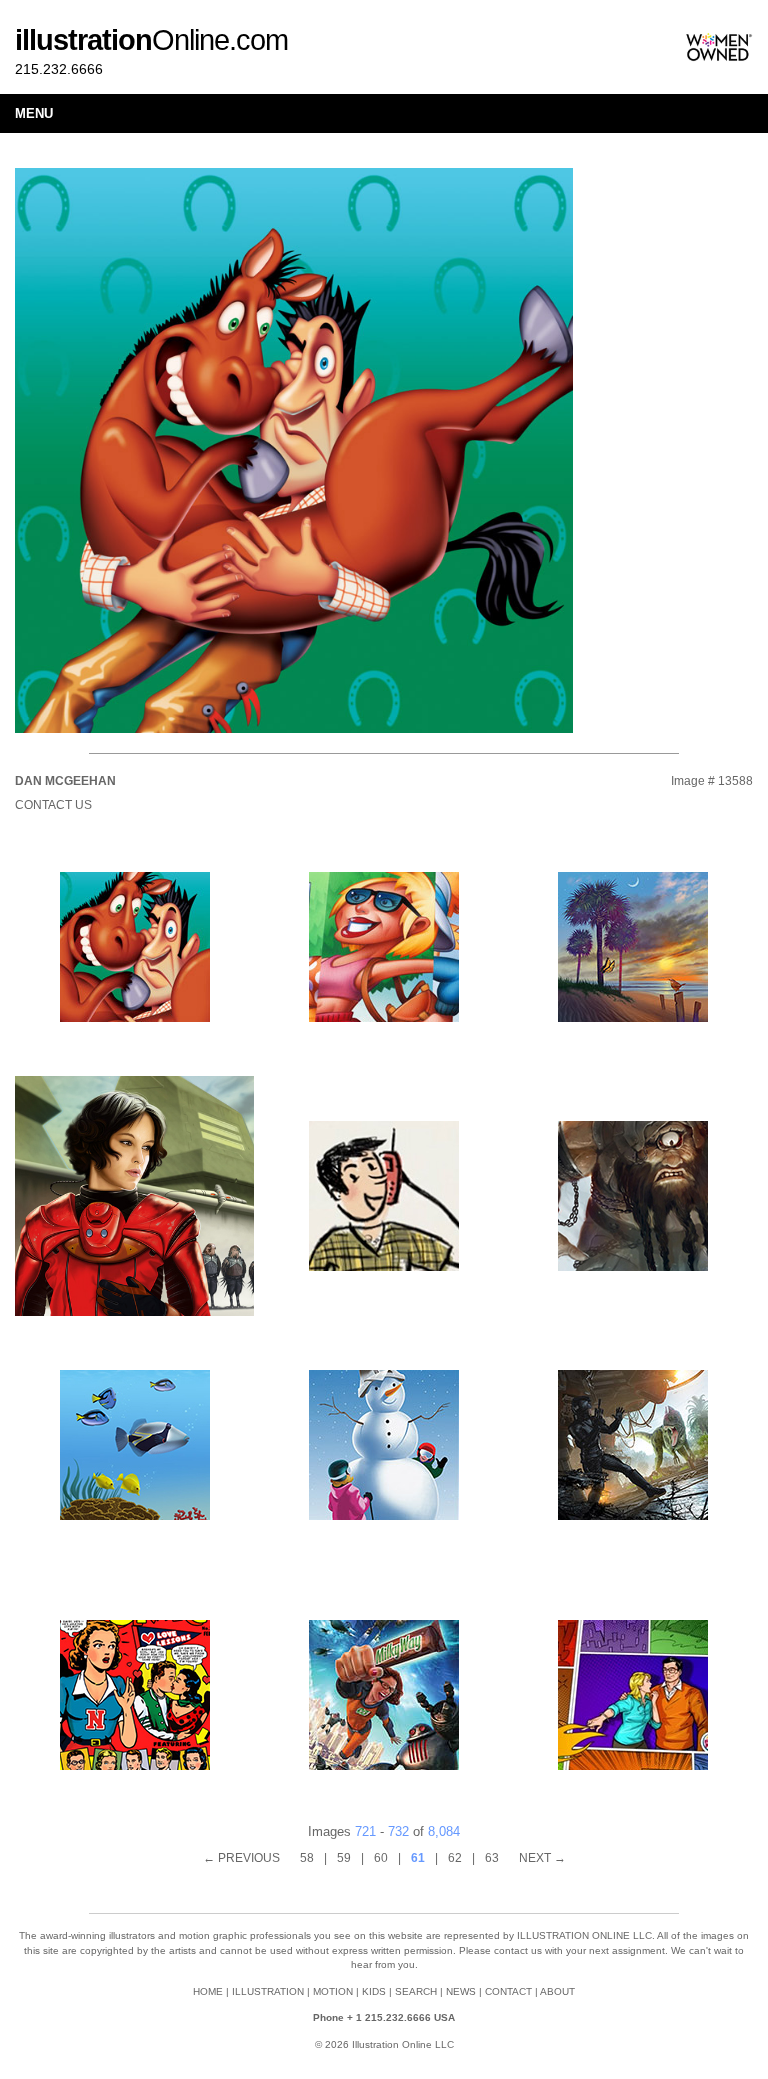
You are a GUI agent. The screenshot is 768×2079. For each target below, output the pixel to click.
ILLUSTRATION (268, 1991)
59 (344, 1858)
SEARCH (416, 1991)
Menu (34, 113)
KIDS (374, 1991)
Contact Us (53, 805)
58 (307, 1858)
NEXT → (542, 1858)
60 (381, 1858)
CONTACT (508, 1991)
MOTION (333, 1991)
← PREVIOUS (241, 1858)
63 (492, 1858)
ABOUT (557, 1991)
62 (455, 1858)
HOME (208, 1991)
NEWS (461, 1991)
